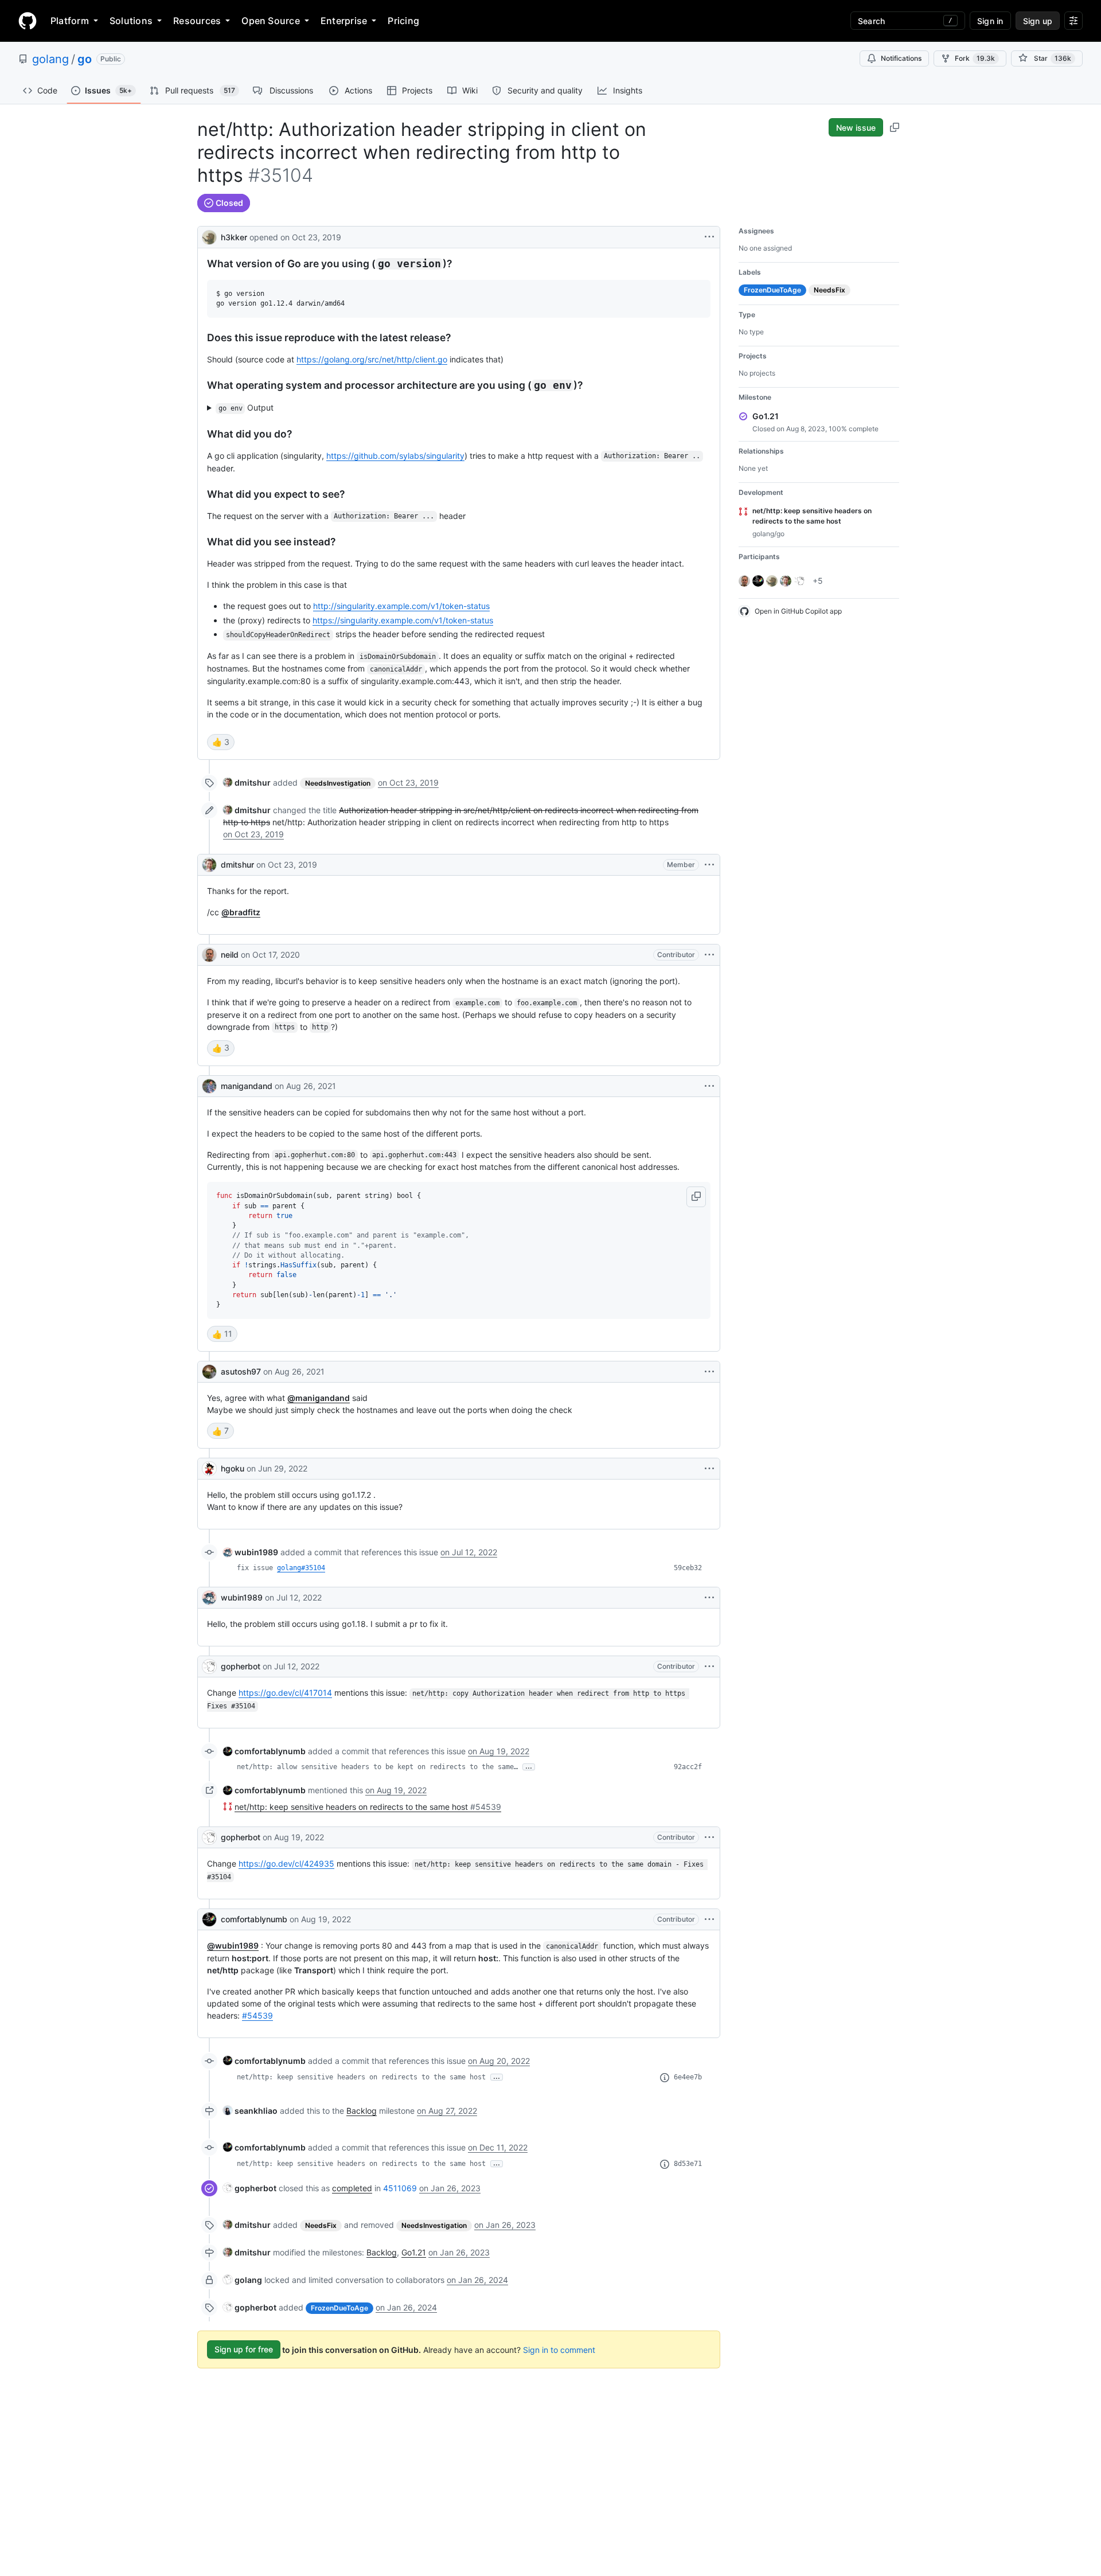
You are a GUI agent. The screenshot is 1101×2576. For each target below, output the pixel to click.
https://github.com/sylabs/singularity (395, 456)
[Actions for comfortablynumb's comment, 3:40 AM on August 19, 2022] (709, 1919)
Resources (197, 21)
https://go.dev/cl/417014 (285, 1693)
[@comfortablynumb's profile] (209, 1919)
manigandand (247, 1086)
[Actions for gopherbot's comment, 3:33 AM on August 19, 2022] (709, 1837)
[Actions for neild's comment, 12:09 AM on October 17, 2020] (709, 955)
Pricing (403, 21)
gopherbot (241, 1666)
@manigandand (319, 1398)
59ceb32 (688, 1568)
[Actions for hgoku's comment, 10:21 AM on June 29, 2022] (709, 1469)
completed (352, 2188)
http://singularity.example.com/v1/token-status (401, 606)
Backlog (362, 2111)
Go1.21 (414, 2252)
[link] (247, 782)
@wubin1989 (233, 1945)
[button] (696, 1197)
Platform (70, 21)
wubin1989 (242, 1597)
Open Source (271, 21)
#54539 (257, 2015)
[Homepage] (28, 21)
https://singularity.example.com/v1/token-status (403, 620)
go (85, 59)
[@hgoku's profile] (209, 1469)
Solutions (131, 21)
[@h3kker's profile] (209, 236)
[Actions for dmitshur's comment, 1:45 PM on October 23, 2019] (709, 865)
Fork (975, 58)
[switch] (221, 742)
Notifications (901, 58)
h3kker (234, 237)
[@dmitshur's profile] (209, 865)
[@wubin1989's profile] (209, 1598)
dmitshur (237, 864)
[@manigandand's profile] (209, 1086)
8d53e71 (688, 2164)
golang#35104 (301, 1568)
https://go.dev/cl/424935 (286, 1863)
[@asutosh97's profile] (209, 1372)
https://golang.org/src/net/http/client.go (372, 359)
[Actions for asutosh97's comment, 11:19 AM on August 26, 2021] (709, 1372)
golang (50, 59)
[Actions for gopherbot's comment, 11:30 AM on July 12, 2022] (709, 1666)
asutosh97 (241, 1371)
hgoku (233, 1468)
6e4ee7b (688, 2077)
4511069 (400, 2188)
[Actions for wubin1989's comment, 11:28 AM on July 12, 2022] (709, 1598)
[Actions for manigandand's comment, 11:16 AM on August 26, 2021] (709, 1086)
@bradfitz (241, 912)
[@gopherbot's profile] (209, 1666)
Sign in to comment (559, 2349)
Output (246, 407)
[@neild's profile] (209, 955)
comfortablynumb (254, 1919)
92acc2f (688, 1767)
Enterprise (344, 21)
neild (230, 955)
